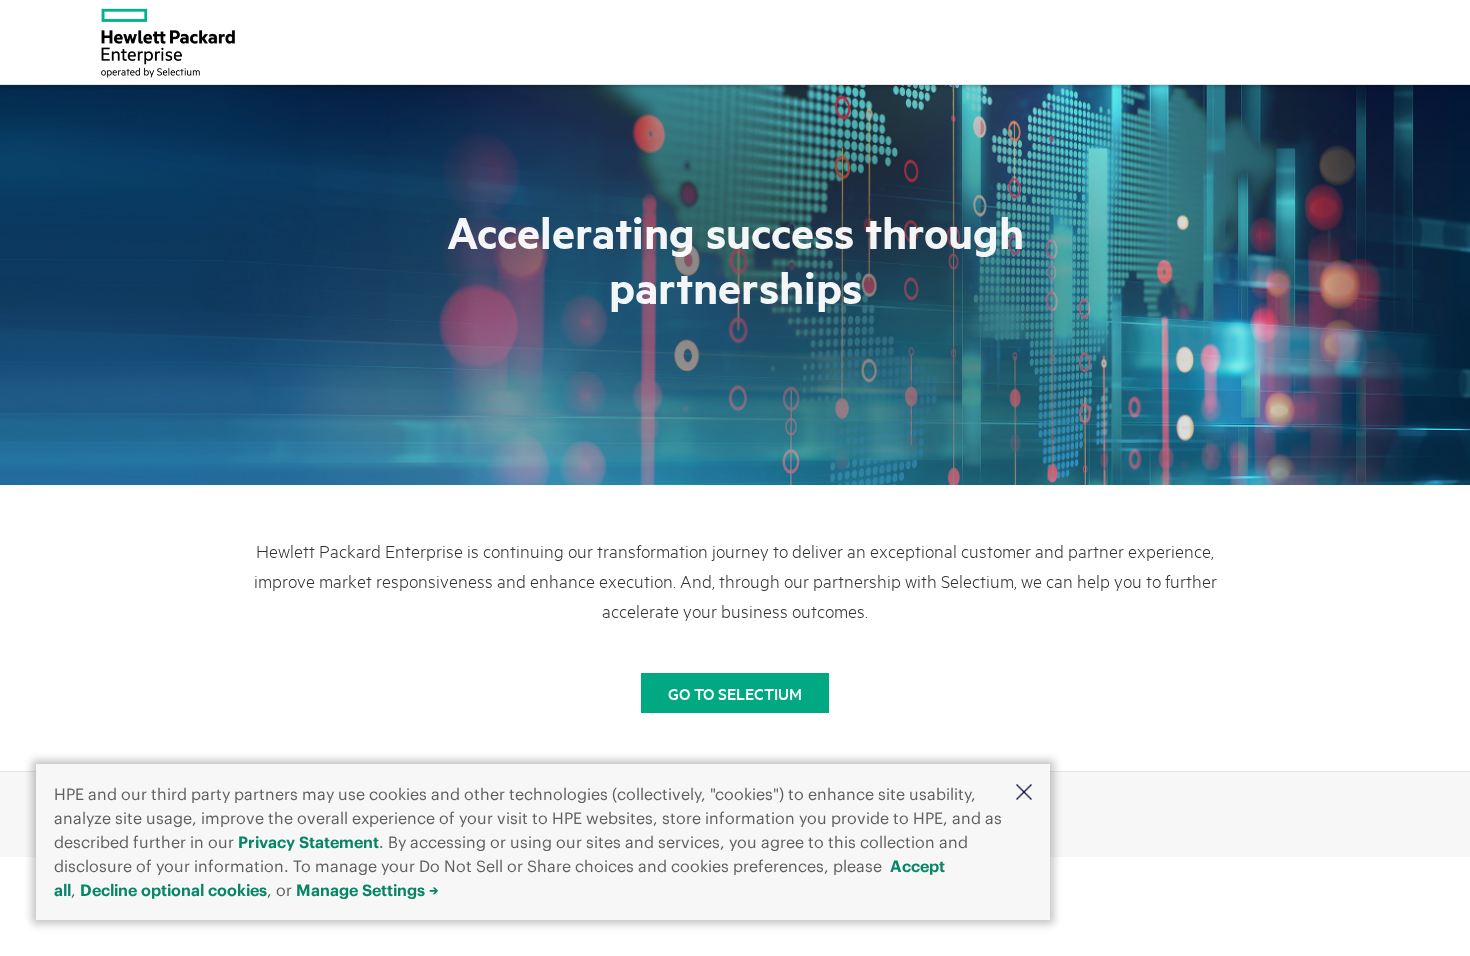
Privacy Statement (308, 842)
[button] (1024, 792)
